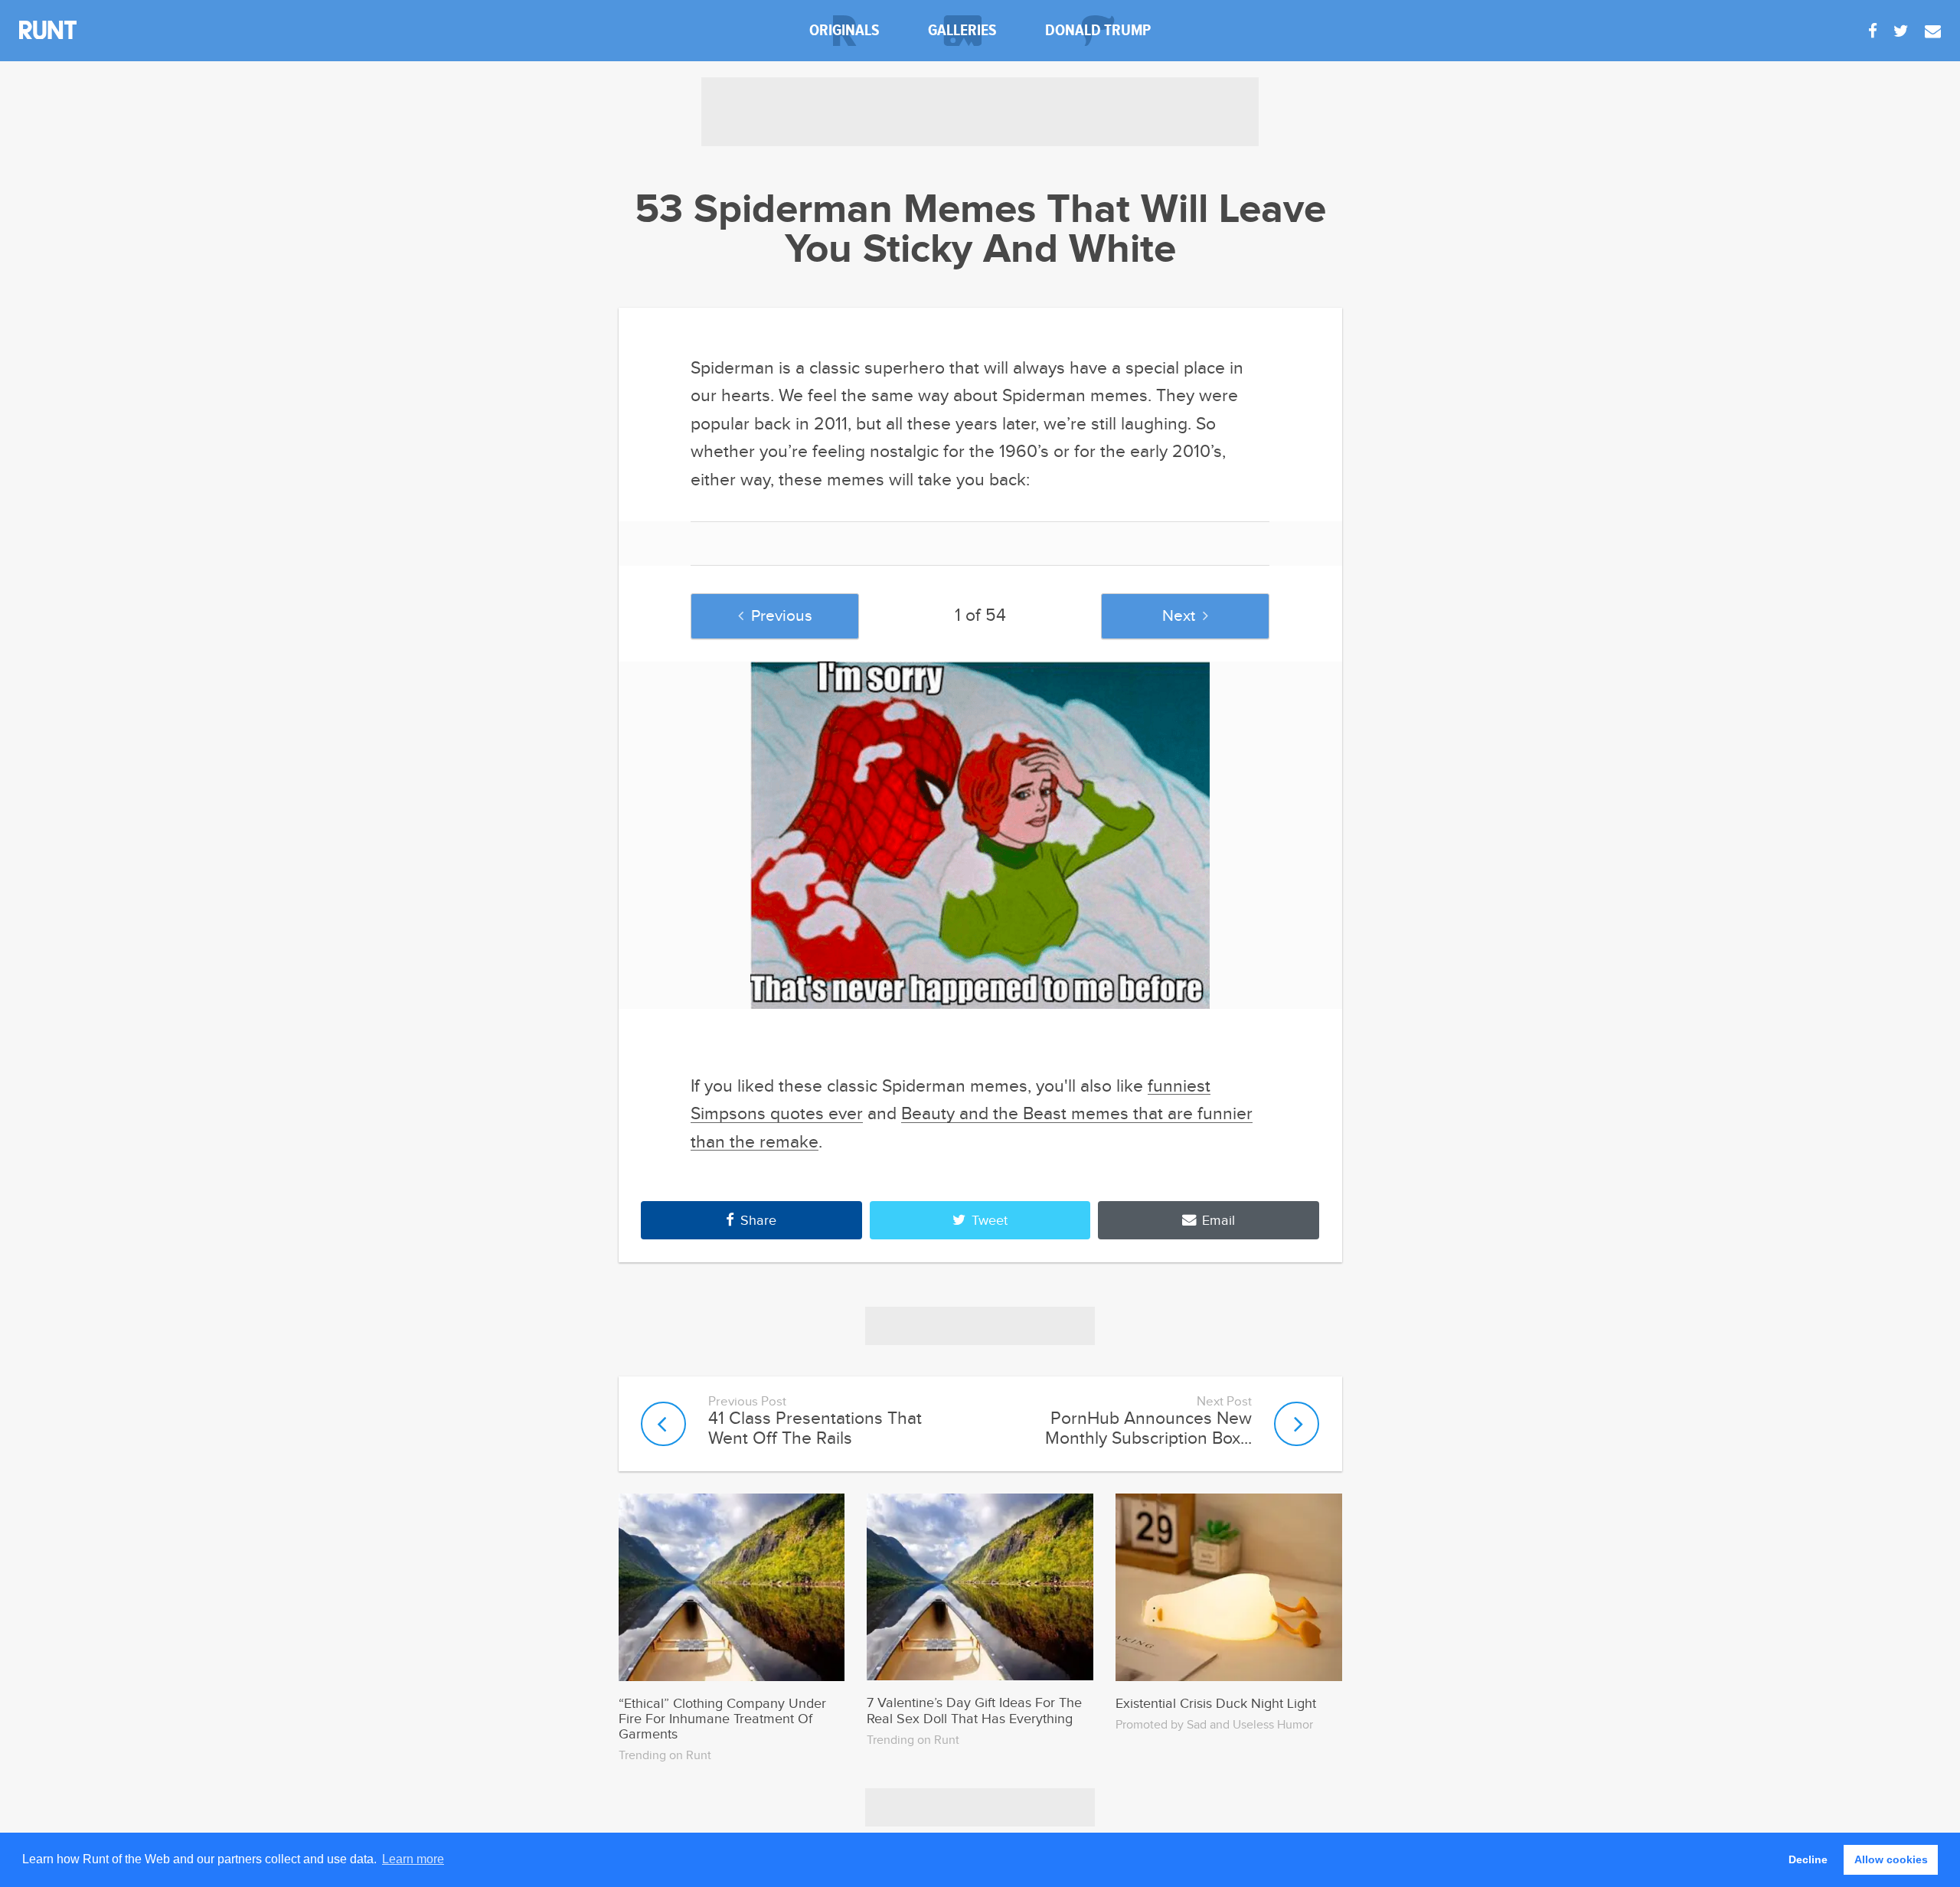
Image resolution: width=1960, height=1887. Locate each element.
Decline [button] (1808, 1859)
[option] (980, 835)
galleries (962, 30)
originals (844, 30)
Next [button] (1179, 616)
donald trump (1098, 30)
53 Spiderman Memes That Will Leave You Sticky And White (980, 230)
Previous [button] (782, 616)
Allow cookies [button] (1891, 1859)
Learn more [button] (413, 1859)
